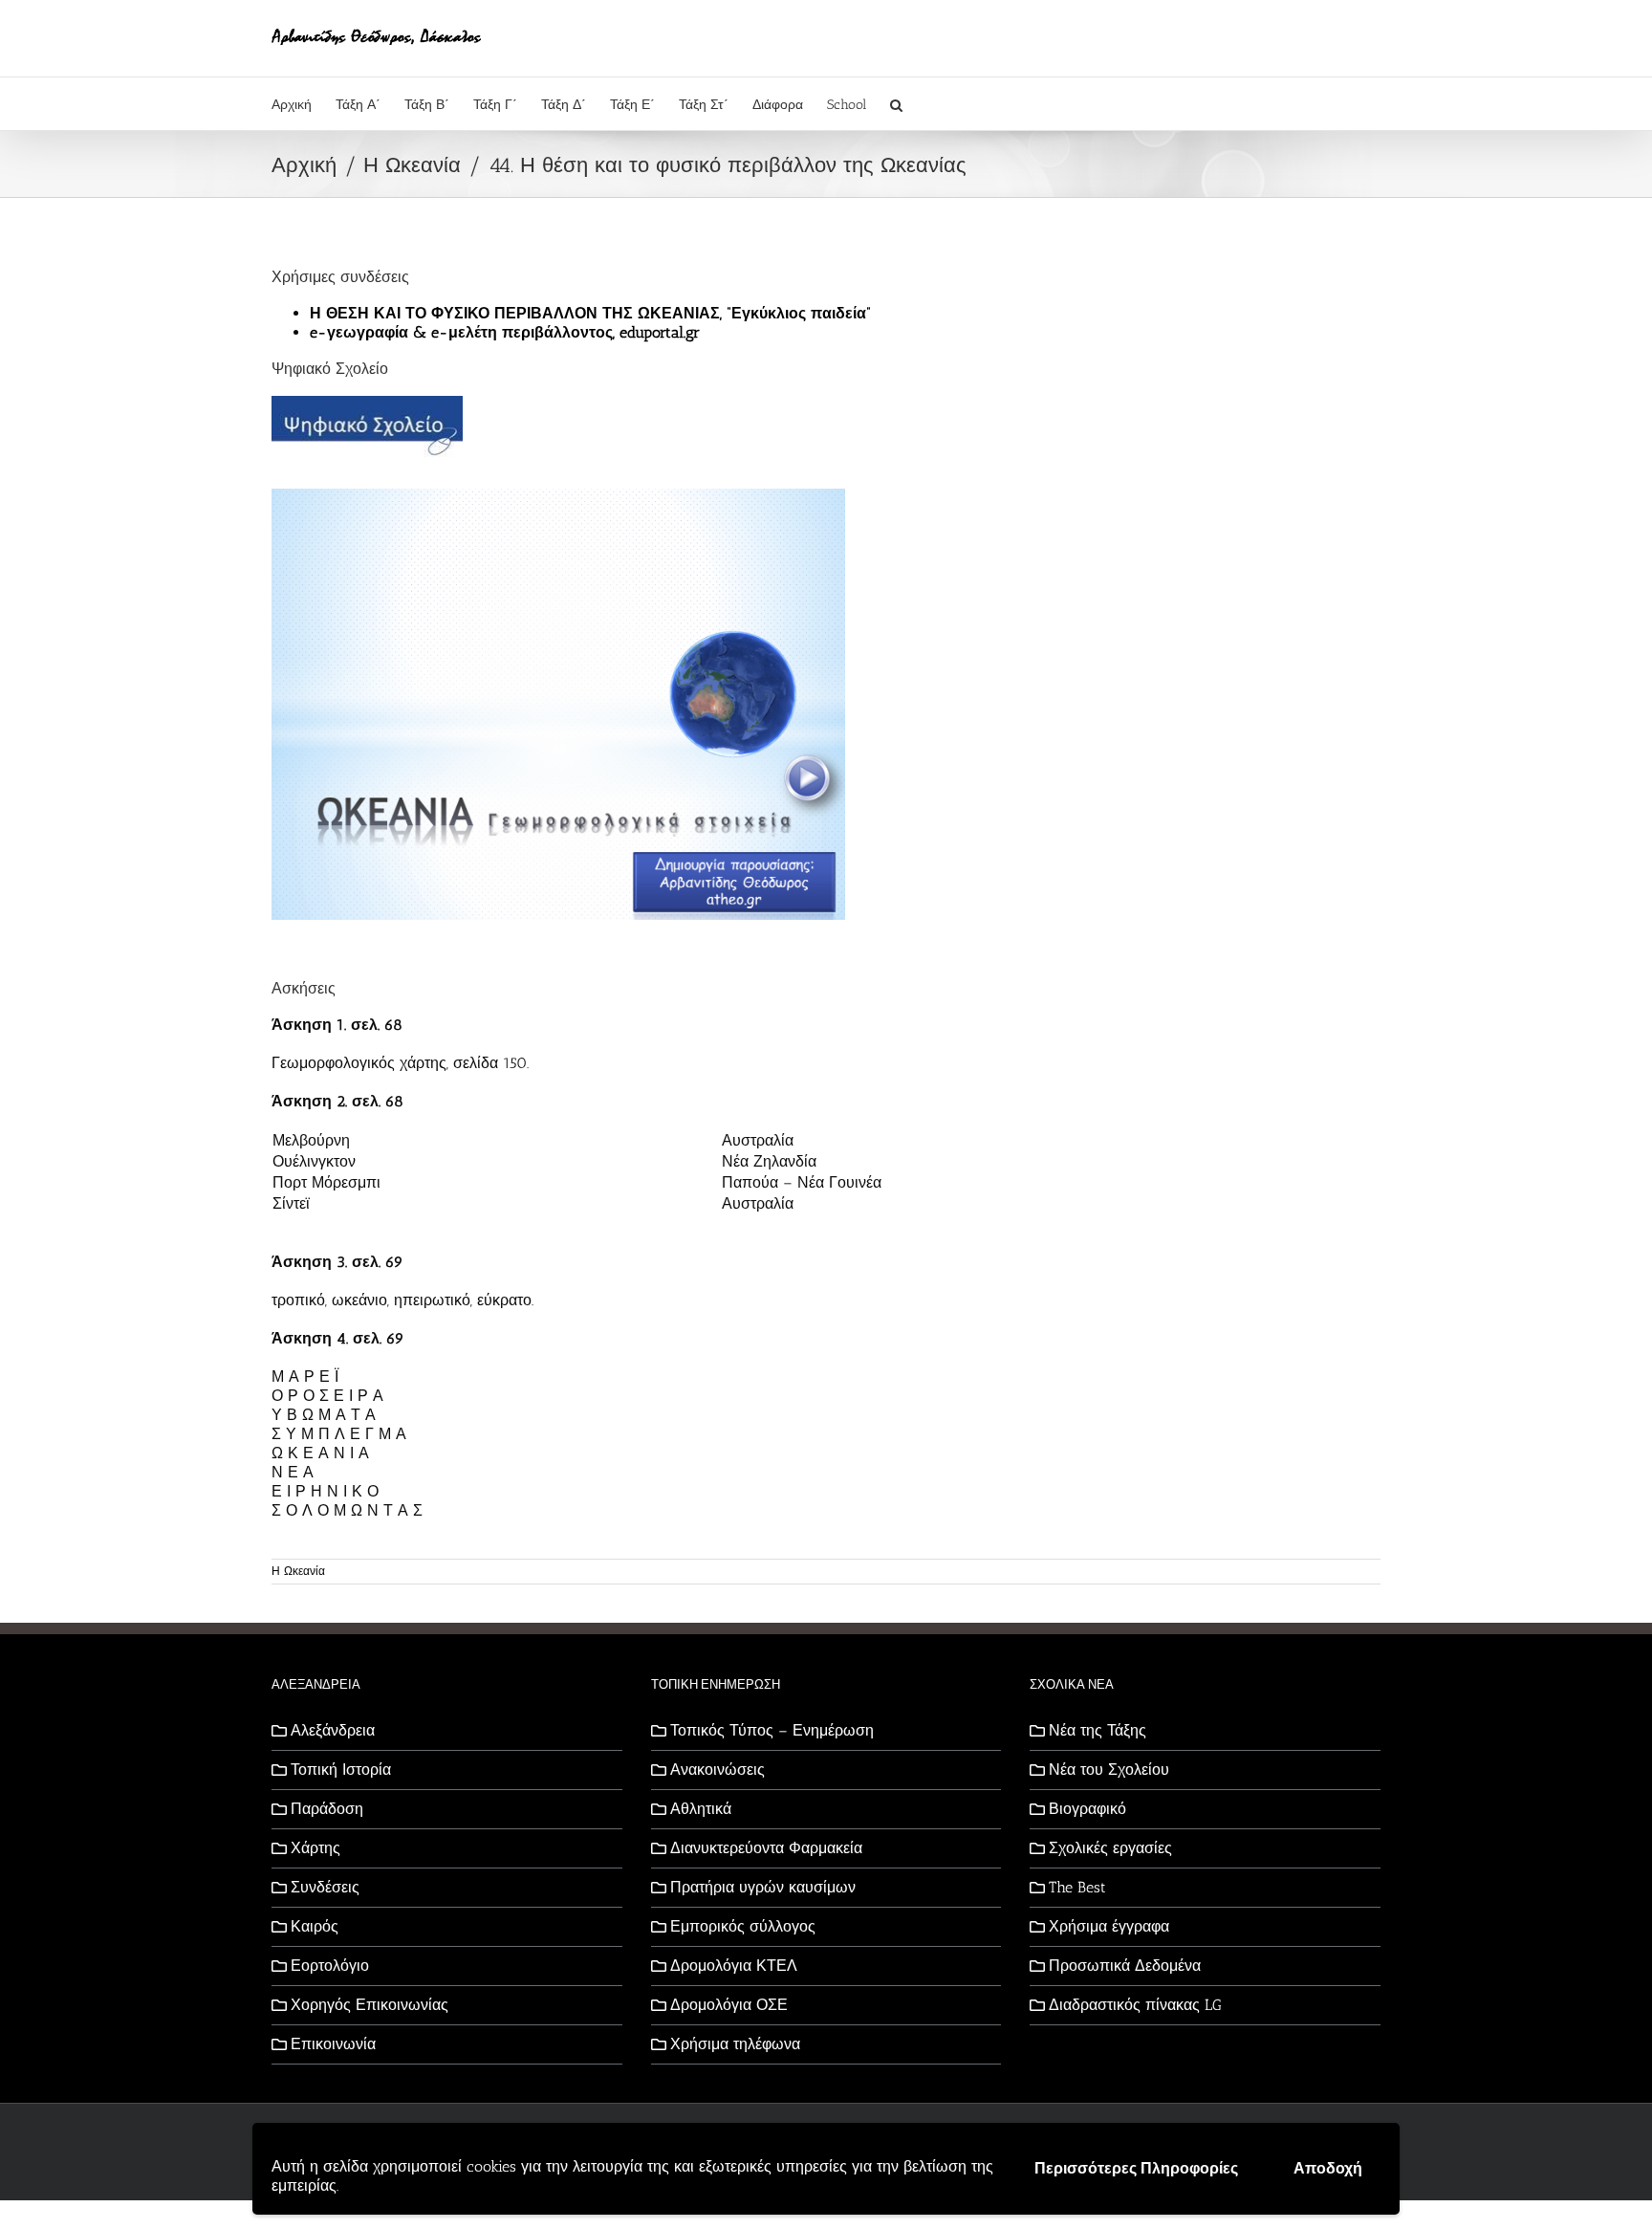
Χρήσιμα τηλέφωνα (735, 2044)
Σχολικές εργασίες (1110, 1848)
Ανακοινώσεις (717, 1770)
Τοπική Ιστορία (341, 1770)
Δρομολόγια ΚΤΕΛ (734, 1966)
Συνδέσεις (325, 1887)
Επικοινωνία (333, 2044)
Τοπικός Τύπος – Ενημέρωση (772, 1730)
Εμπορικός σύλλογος (743, 1926)
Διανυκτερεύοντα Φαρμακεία (766, 1848)
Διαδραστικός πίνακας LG (1135, 2005)
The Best (1077, 1887)
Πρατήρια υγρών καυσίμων (763, 1887)
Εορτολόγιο (330, 1966)
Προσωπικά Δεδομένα (1125, 1966)
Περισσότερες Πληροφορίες (1136, 2168)
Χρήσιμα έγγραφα (1109, 1926)
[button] (896, 104)
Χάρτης (315, 1848)
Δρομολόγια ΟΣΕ (729, 2005)
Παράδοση (327, 1809)
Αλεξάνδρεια (333, 1730)
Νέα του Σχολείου (1109, 1770)
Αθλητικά (701, 1809)
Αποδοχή (1328, 2168)
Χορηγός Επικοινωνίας (370, 2005)
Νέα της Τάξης (1098, 1730)
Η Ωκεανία (298, 1571)
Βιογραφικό (1087, 1809)
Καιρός (315, 1926)
